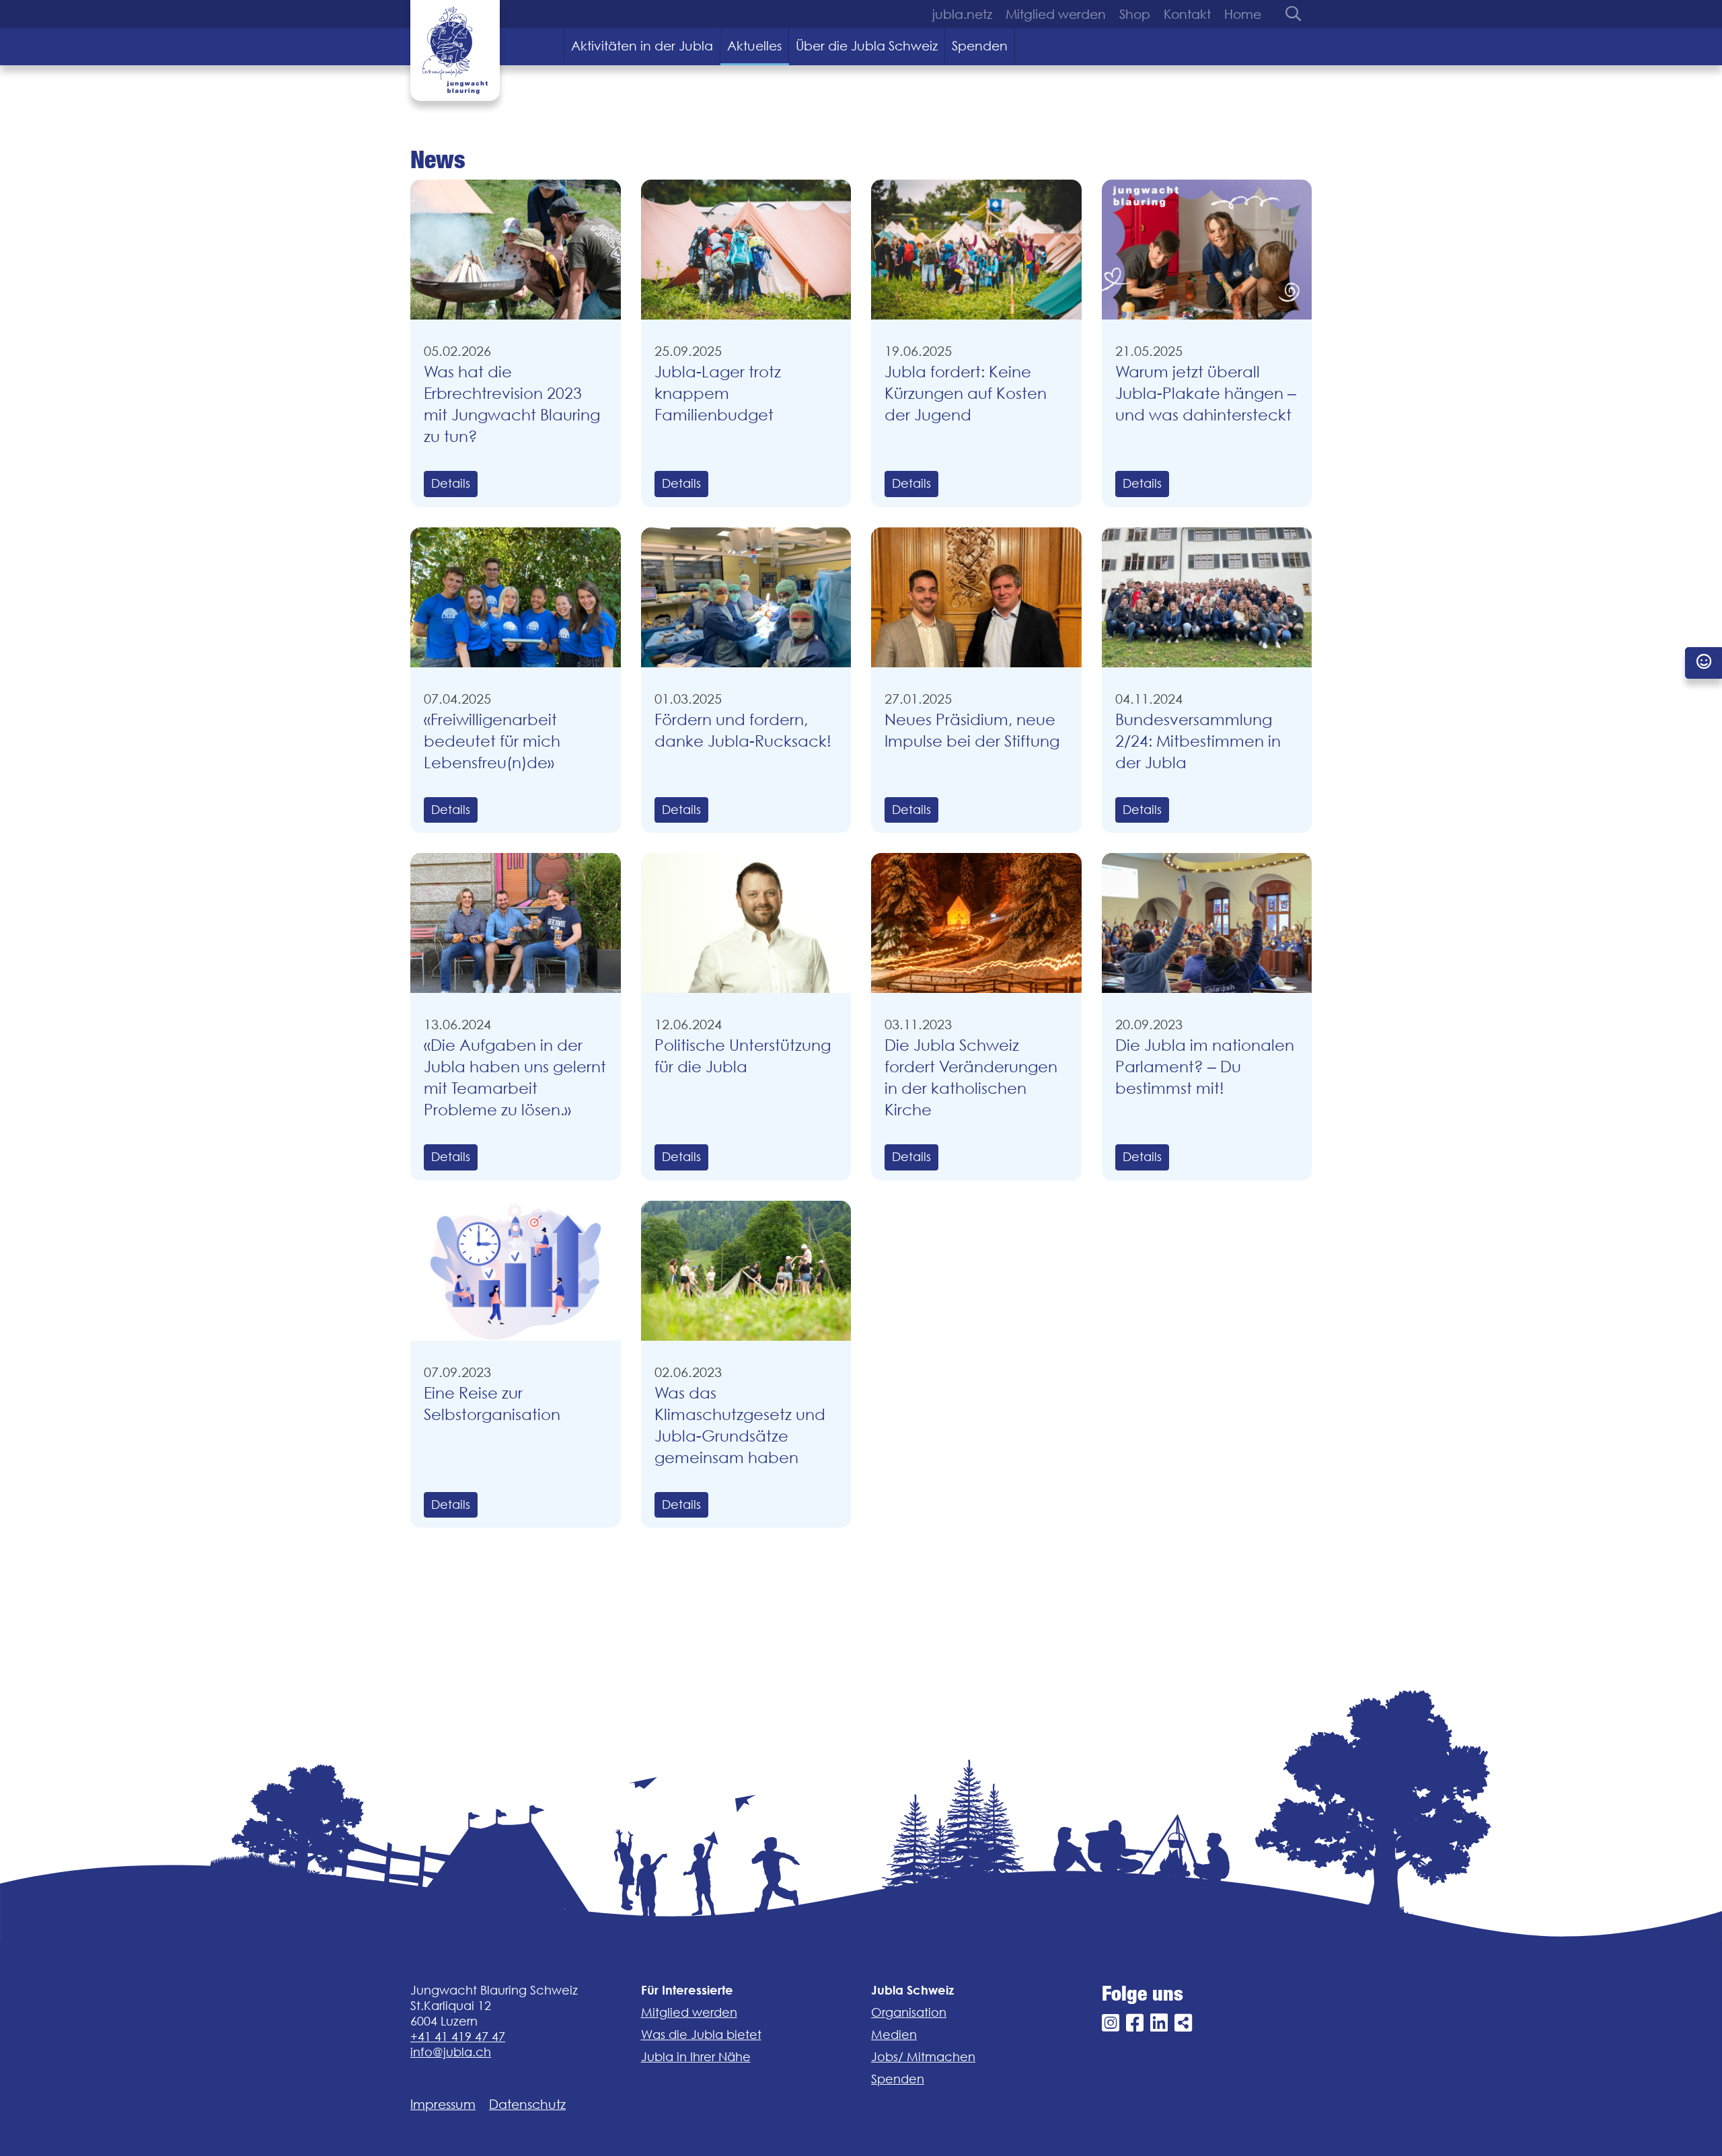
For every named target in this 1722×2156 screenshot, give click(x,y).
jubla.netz (962, 14)
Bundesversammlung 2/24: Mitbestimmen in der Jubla (1198, 741)
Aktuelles (754, 46)
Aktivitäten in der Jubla (642, 46)
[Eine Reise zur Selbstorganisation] (516, 1271)
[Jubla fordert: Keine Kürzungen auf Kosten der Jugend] (976, 250)
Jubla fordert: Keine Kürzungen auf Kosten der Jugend (966, 393)
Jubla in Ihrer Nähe (696, 2057)
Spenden (980, 46)
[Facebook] (1135, 2023)
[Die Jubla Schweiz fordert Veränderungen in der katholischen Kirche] (976, 923)
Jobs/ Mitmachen (923, 2057)
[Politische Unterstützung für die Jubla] (746, 923)
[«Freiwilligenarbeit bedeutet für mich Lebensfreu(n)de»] (516, 597)
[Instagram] (1111, 2023)
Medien (894, 2035)
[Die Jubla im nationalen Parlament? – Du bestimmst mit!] (1207, 923)
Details (451, 483)
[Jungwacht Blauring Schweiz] (455, 50)
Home (1243, 14)
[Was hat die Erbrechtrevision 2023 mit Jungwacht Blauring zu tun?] (516, 250)
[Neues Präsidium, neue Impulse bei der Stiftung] (976, 597)
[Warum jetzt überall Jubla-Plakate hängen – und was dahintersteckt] (1207, 250)
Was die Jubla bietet (701, 2035)
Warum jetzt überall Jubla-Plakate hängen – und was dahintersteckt (1206, 393)
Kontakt (1187, 14)
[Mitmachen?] (1704, 663)
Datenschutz (527, 2104)
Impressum (443, 2104)
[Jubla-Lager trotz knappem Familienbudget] (746, 250)
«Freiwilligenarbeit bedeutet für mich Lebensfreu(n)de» (492, 741)
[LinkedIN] (1159, 2023)
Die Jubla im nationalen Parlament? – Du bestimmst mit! (1205, 1067)
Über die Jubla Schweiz (867, 46)
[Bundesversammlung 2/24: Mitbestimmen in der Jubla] (1207, 597)
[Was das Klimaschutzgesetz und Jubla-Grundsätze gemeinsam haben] (746, 1271)
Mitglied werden (1056, 14)
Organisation (909, 2012)
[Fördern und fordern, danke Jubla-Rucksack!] (746, 597)
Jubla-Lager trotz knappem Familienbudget (718, 393)
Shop (1135, 14)
